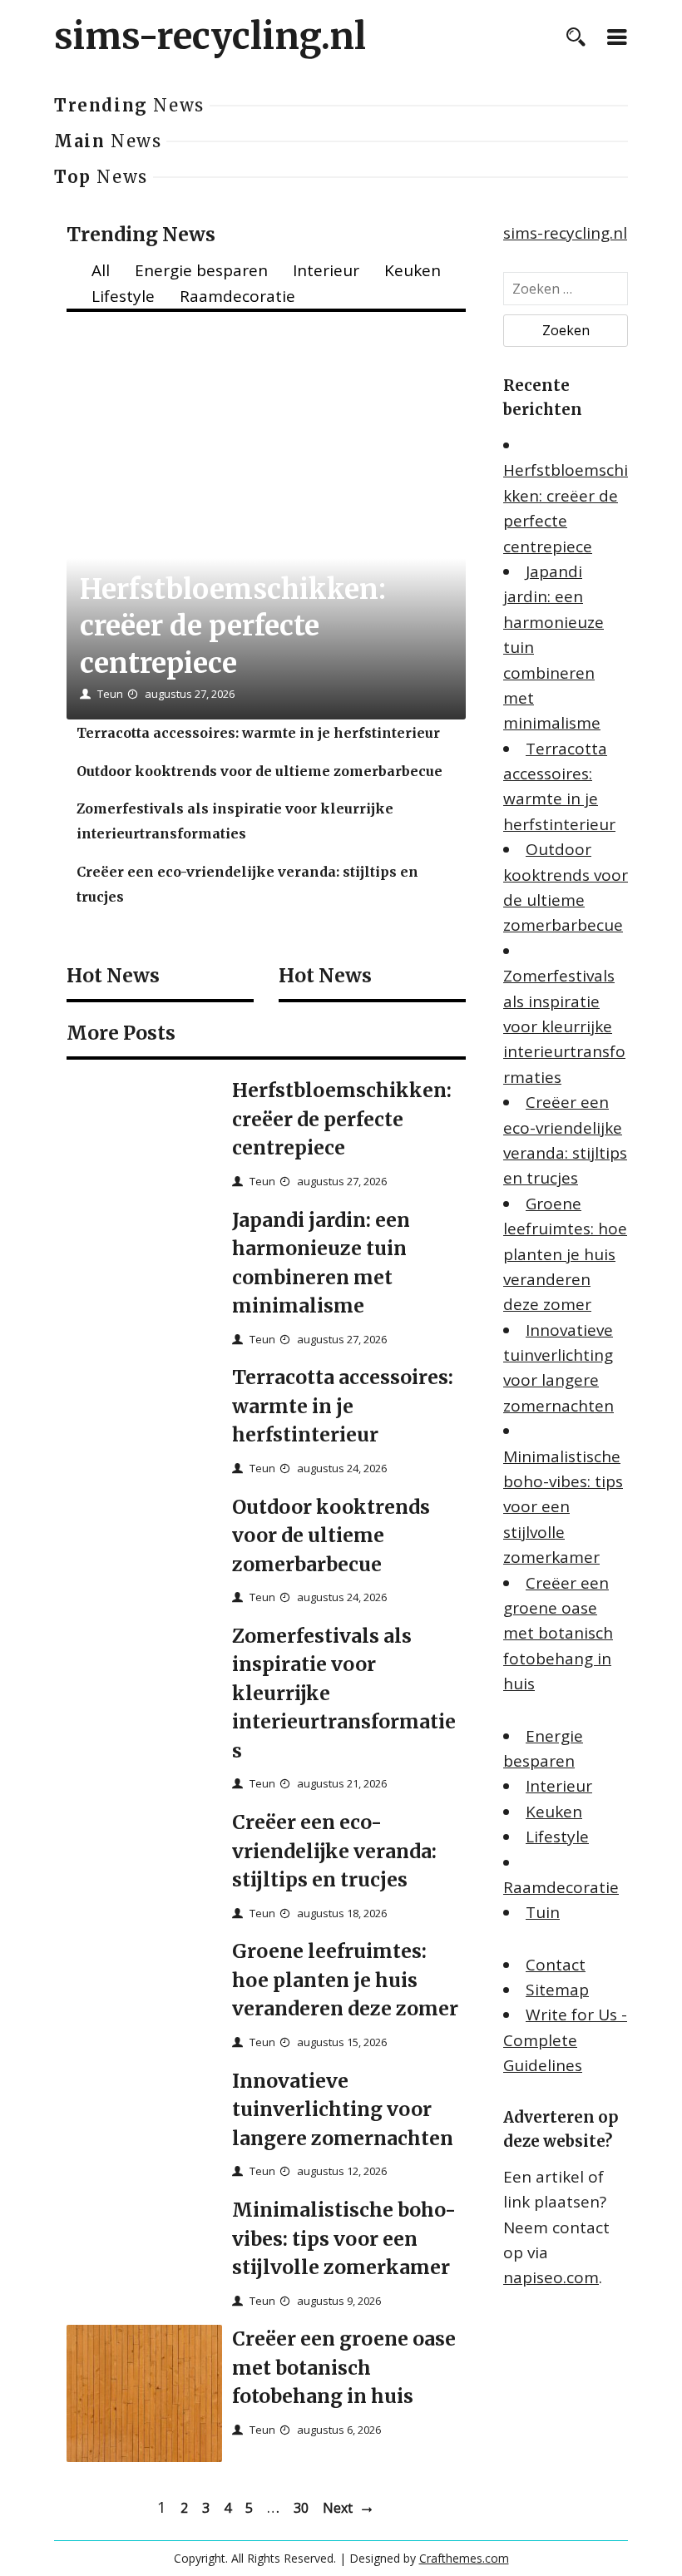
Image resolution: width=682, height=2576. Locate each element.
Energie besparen (201, 270)
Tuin (543, 1912)
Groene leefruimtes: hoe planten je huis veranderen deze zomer (565, 1254)
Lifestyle (123, 296)
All (101, 270)
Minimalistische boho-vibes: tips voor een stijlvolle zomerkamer (563, 1507)
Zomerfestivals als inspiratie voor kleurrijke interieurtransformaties (564, 1026)
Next (338, 2508)
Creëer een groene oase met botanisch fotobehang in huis (558, 1634)
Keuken (413, 270)
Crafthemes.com (464, 2558)
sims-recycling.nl (210, 37)
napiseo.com (551, 2277)
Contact (556, 1965)
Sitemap (557, 1990)
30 (301, 2508)
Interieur (326, 270)
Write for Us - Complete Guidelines (565, 2040)
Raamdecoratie (237, 296)
